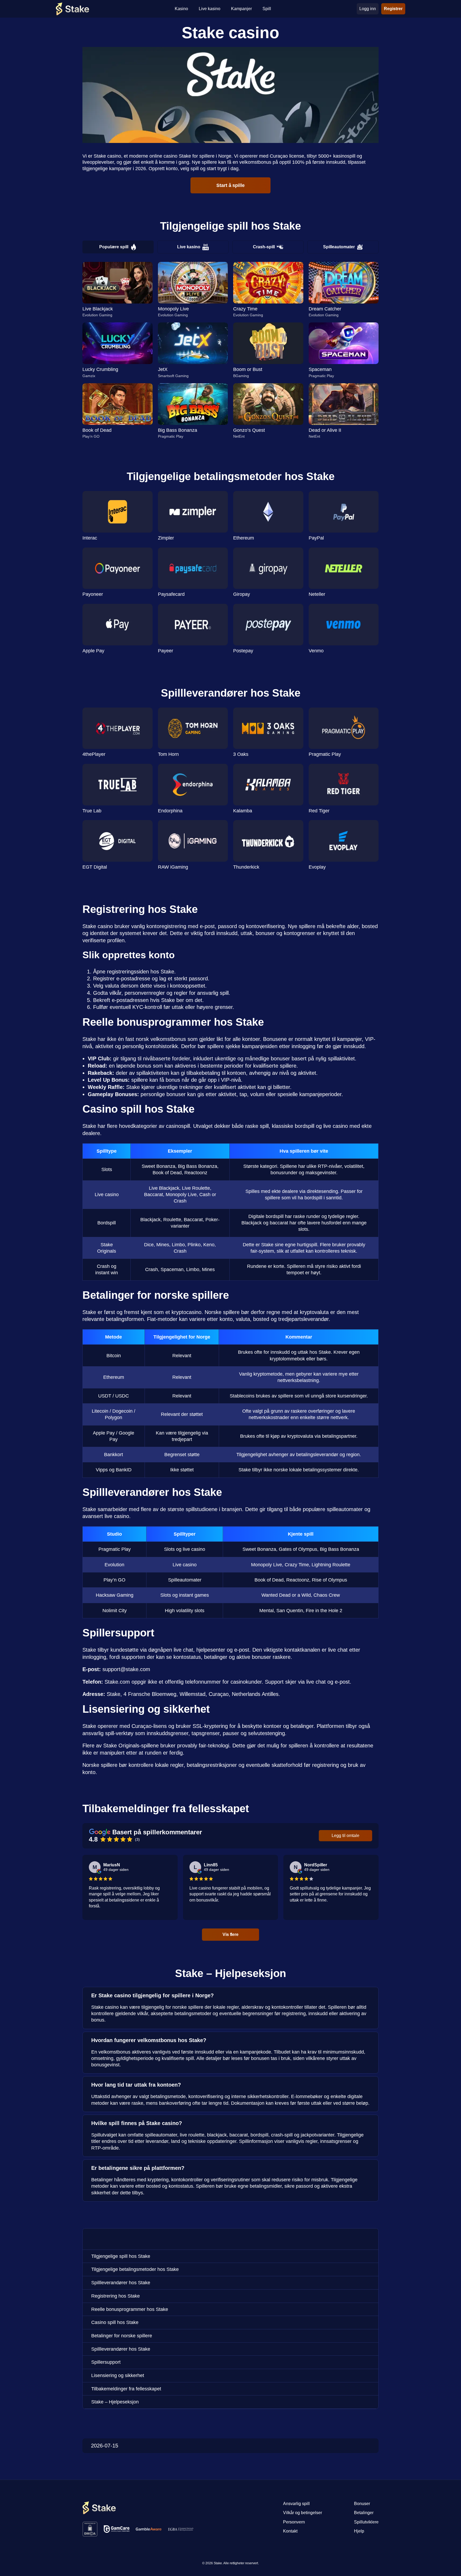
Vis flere (230, 1934)
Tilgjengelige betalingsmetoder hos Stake (135, 2269)
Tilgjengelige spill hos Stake (121, 2256)
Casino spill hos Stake (115, 2322)
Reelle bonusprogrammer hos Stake (130, 2309)
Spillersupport (106, 2362)
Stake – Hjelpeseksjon (115, 2402)
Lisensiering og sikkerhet (118, 2375)
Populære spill (114, 247)
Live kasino (189, 247)
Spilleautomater (339, 247)
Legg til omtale (345, 1836)
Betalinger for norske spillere (122, 2336)
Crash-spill (264, 247)
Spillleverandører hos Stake (121, 2283)
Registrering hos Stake (116, 2296)
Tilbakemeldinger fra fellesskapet (126, 2389)
